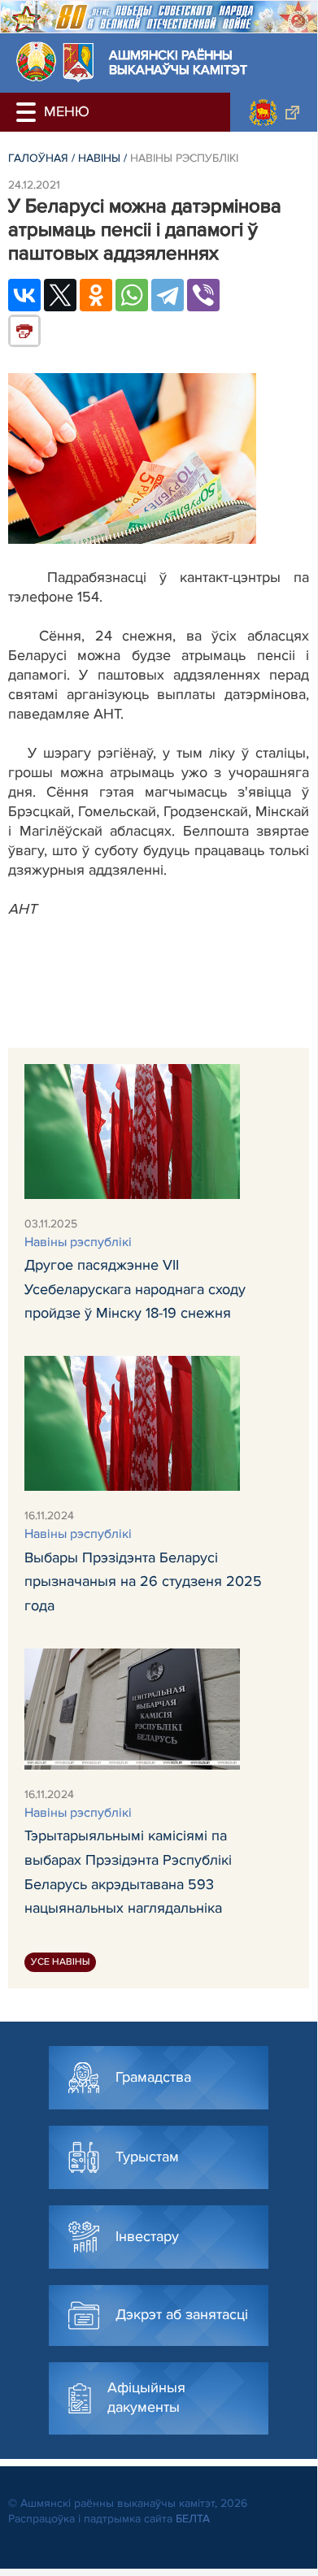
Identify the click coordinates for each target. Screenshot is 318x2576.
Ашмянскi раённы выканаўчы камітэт (178, 63)
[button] (28, 112)
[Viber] (203, 295)
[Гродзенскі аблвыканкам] (274, 112)
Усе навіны (60, 1962)
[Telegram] (168, 295)
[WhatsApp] (132, 295)
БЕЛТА (193, 2519)
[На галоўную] (36, 61)
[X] (60, 295)
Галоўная (38, 158)
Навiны (99, 158)
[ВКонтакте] (24, 295)
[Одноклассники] (96, 295)
